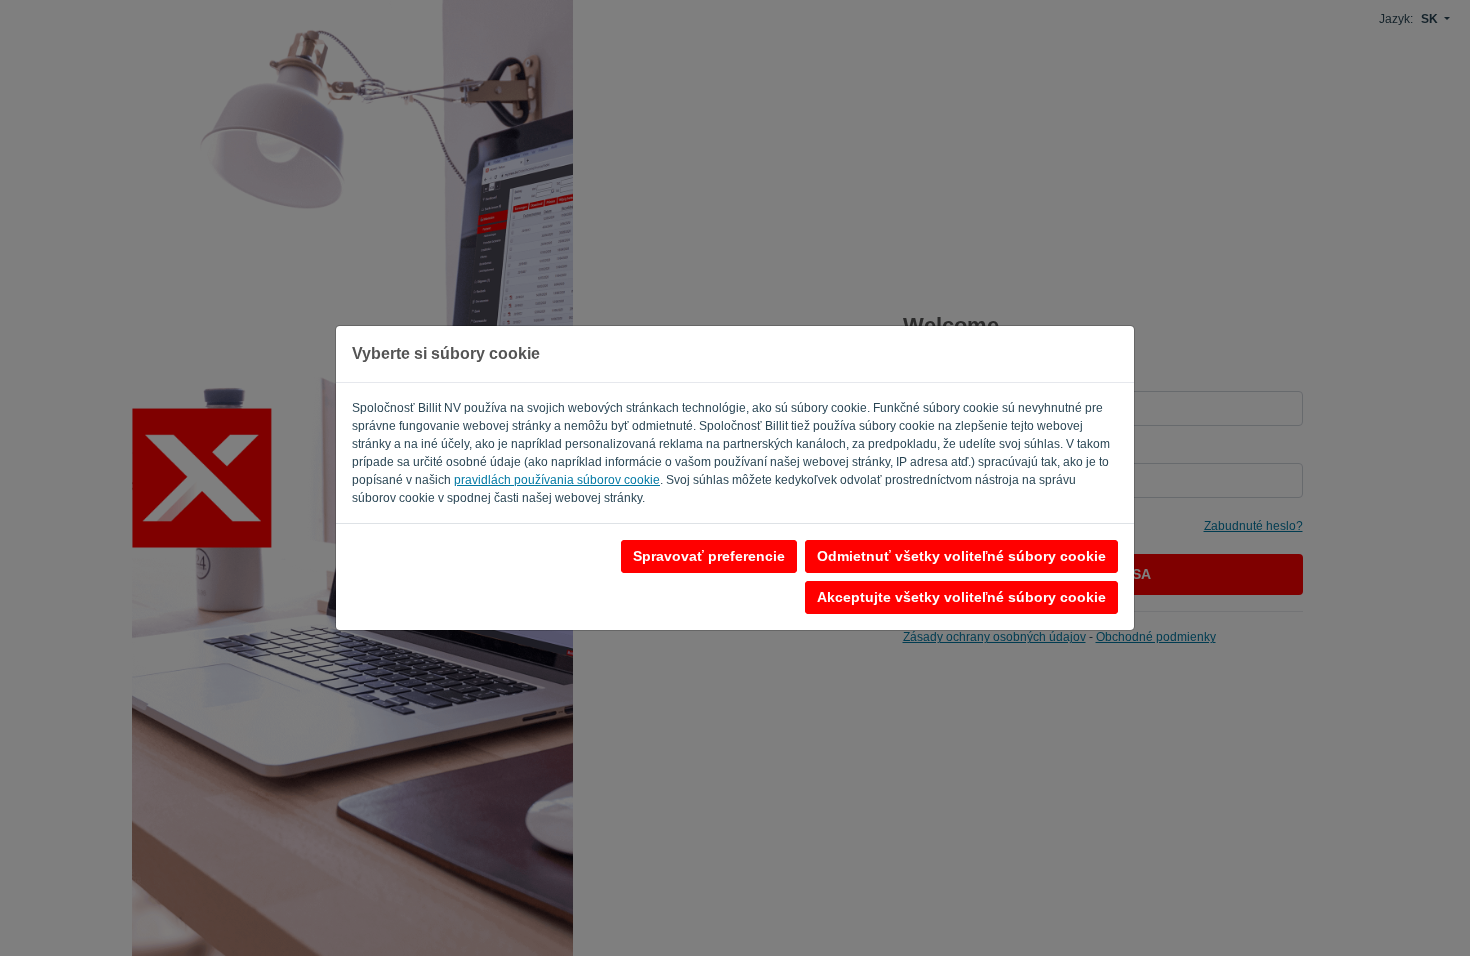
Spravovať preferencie (709, 556)
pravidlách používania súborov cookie (557, 480)
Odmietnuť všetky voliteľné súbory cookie (961, 556)
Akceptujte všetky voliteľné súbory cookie (961, 597)
